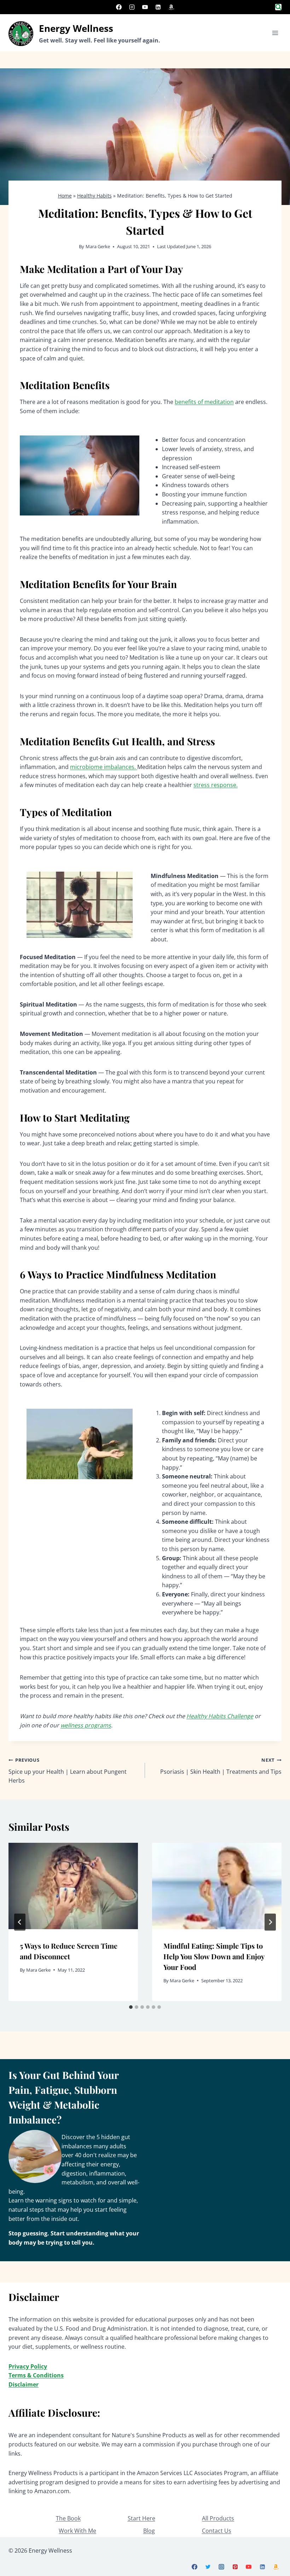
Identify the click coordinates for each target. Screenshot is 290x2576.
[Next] (270, 1922)
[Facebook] (119, 7)
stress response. (216, 785)
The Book (68, 2518)
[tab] (131, 2007)
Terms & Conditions (36, 2375)
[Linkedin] (158, 7)
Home (65, 196)
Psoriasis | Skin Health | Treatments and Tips (221, 1766)
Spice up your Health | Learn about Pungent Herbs (68, 1771)
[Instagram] (132, 7)
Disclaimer (24, 2384)
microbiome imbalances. (104, 767)
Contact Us (217, 2531)
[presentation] (73, 1886)
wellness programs (86, 1725)
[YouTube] (145, 7)
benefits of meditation (204, 402)
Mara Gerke (98, 246)
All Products (218, 2518)
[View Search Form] (278, 7)
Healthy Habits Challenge (220, 1716)
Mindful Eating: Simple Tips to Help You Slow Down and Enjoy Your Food (214, 1956)
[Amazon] (171, 7)
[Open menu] (275, 33)
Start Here (141, 2518)
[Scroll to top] (272, 2562)
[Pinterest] (235, 2567)
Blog (149, 2531)
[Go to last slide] (20, 1922)
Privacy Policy (28, 2366)
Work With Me (77, 2531)
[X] (208, 2567)
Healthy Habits (94, 196)
